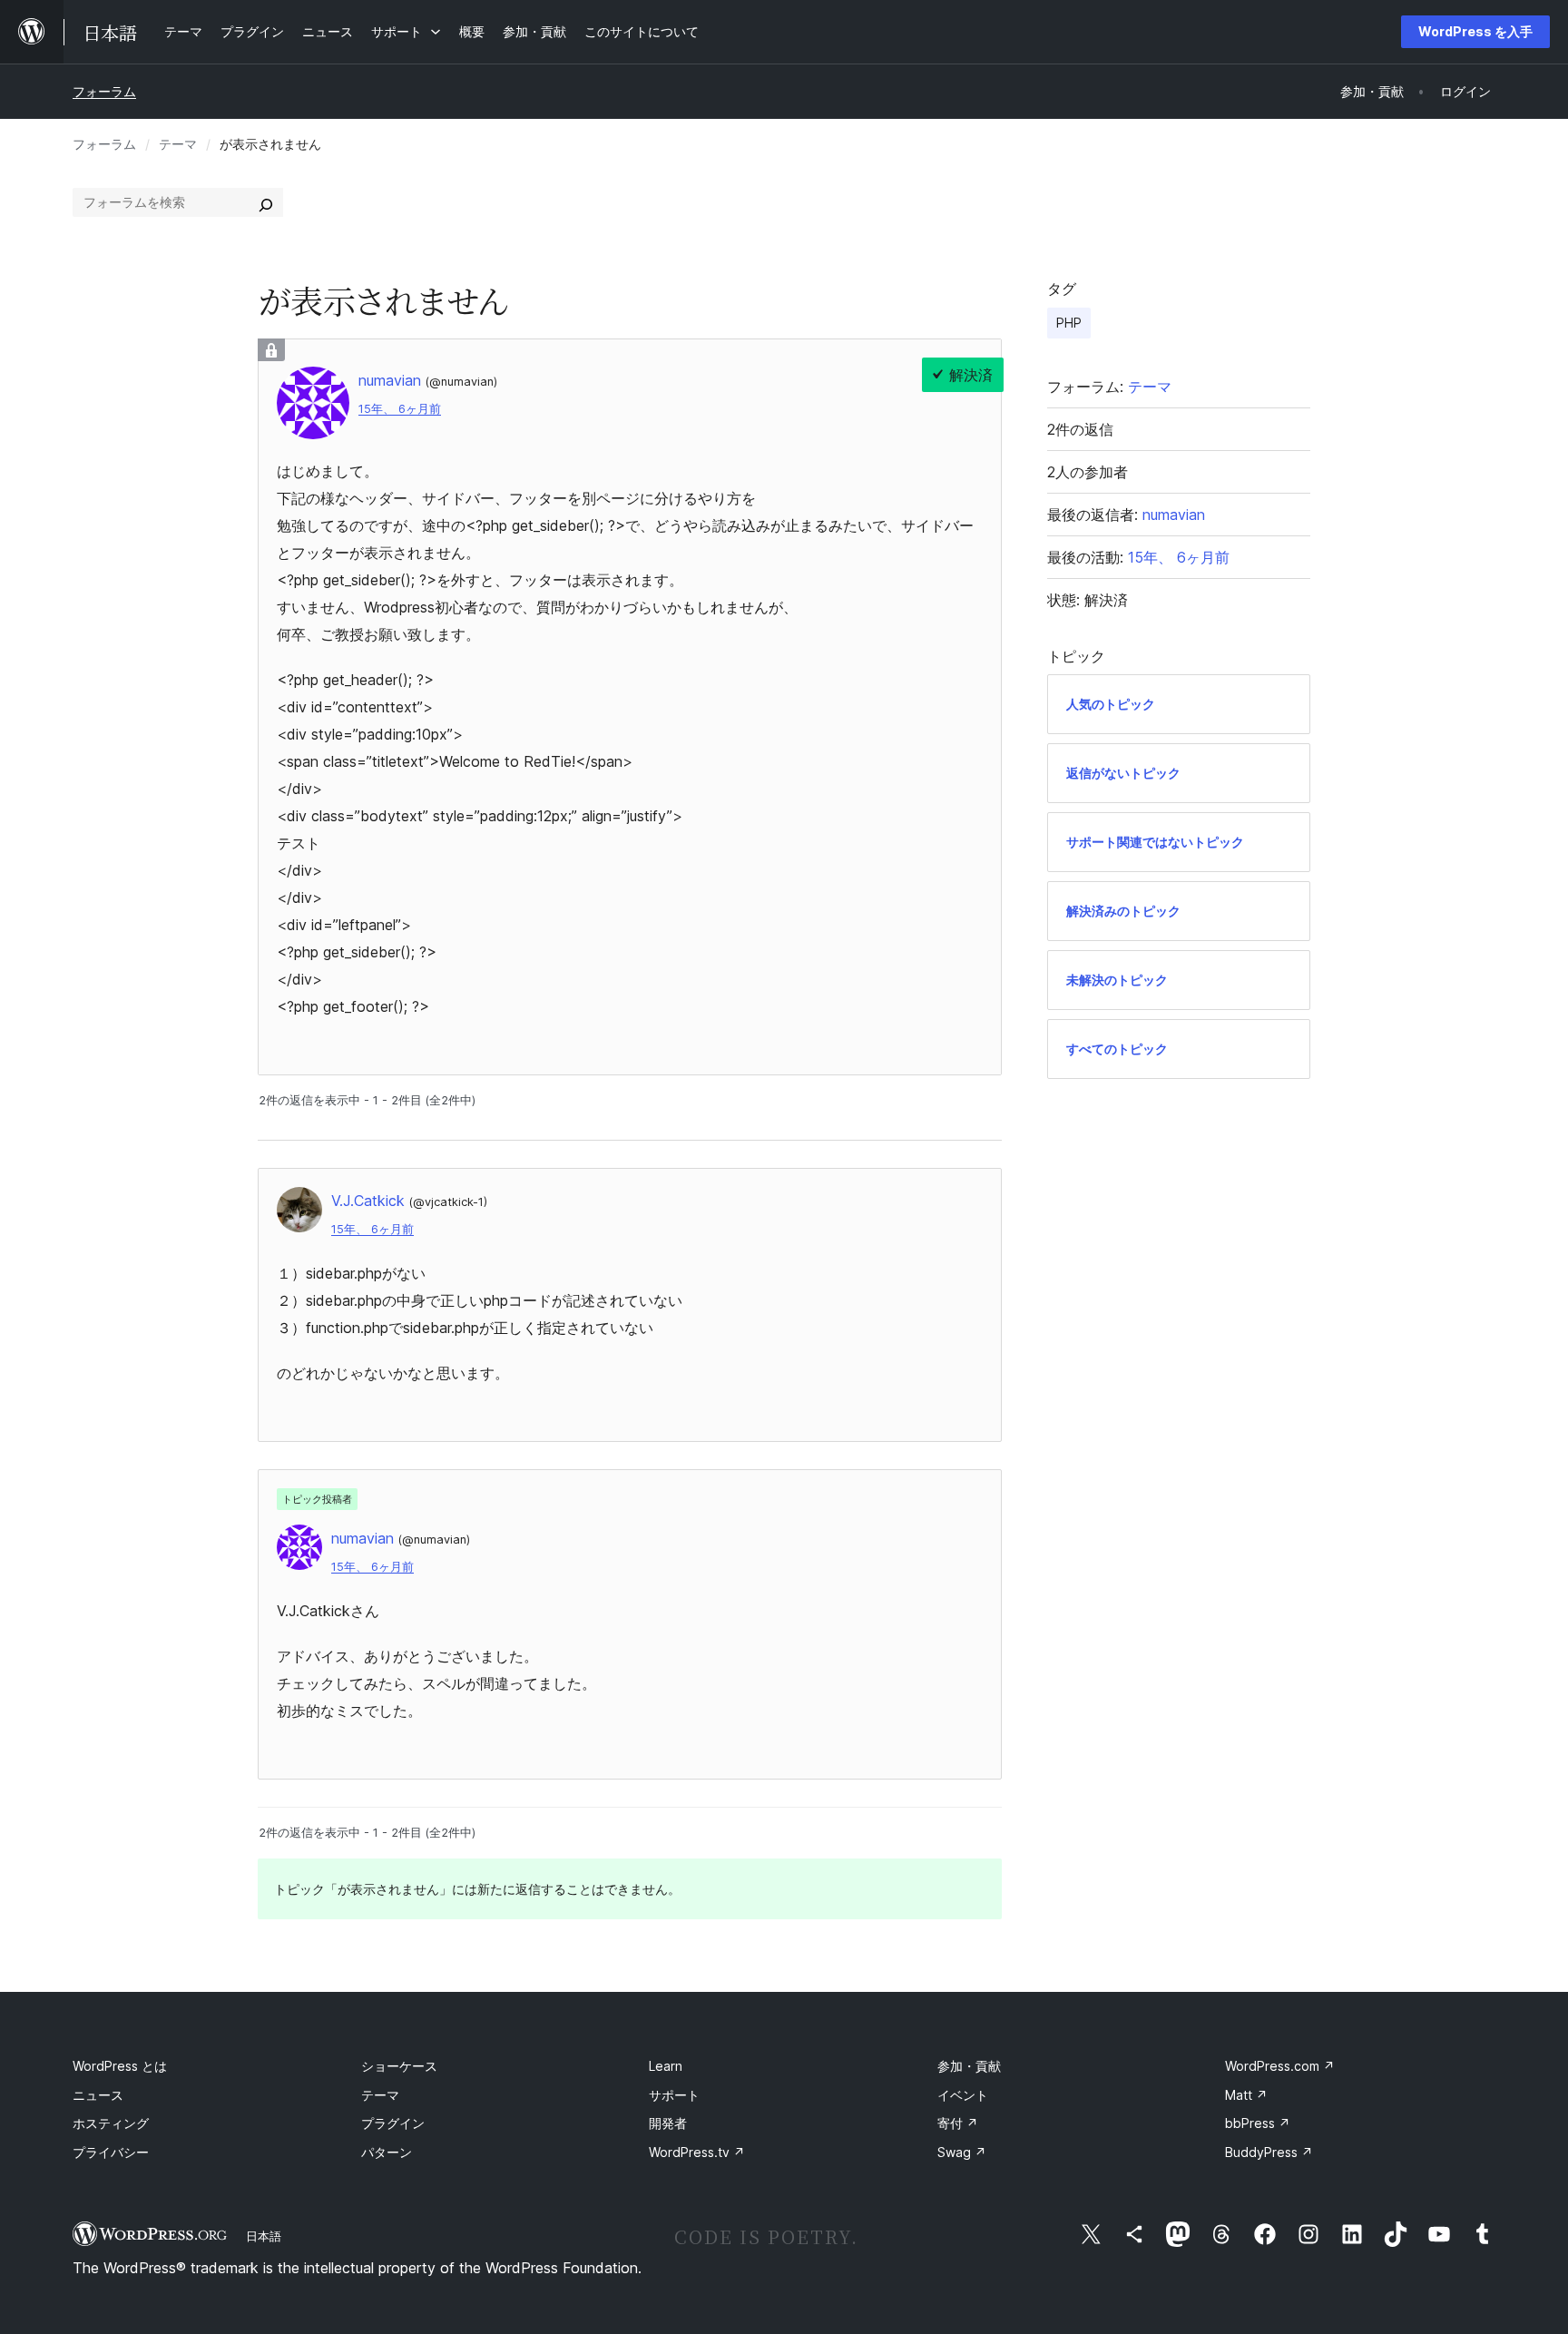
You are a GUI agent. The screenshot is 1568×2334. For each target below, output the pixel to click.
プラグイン (393, 2123)
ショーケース (399, 2066)
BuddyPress (1269, 2152)
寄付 (958, 2123)
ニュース (98, 2095)
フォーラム (104, 91)
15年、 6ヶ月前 (400, 409)
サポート (674, 2095)
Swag (962, 2152)
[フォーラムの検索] (266, 202)
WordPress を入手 (1475, 31)
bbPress (1258, 2123)
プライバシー (111, 2152)
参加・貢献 (969, 2066)
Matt (1246, 2095)
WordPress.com (1280, 2066)
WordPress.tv (697, 2152)
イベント (963, 2095)
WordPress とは (120, 2066)
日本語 (264, 2236)
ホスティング (111, 2123)
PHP (1069, 323)
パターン (387, 2152)
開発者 (668, 2123)
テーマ (178, 144)
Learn (666, 2066)
